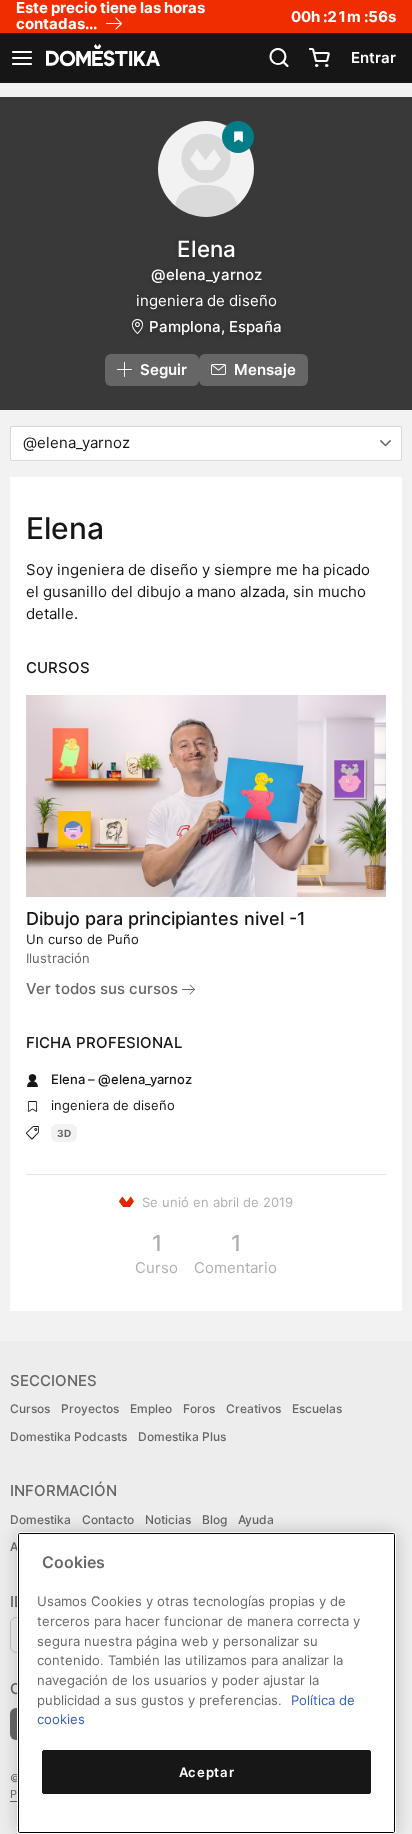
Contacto (108, 1519)
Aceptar (207, 1772)
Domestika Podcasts (68, 1436)
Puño (123, 939)
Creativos (253, 1408)
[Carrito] (319, 58)
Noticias (168, 1519)
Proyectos (90, 1408)
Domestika (40, 1519)
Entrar (373, 57)
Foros (199, 1408)
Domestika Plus (182, 1436)
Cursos (30, 1408)
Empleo (151, 1408)
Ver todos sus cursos (104, 988)
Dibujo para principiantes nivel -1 (166, 918)
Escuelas (317, 1408)
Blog (214, 1519)
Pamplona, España (215, 326)
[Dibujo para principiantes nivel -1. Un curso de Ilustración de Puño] (206, 796)
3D (64, 1133)
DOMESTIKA (101, 58)
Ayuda (256, 1519)
